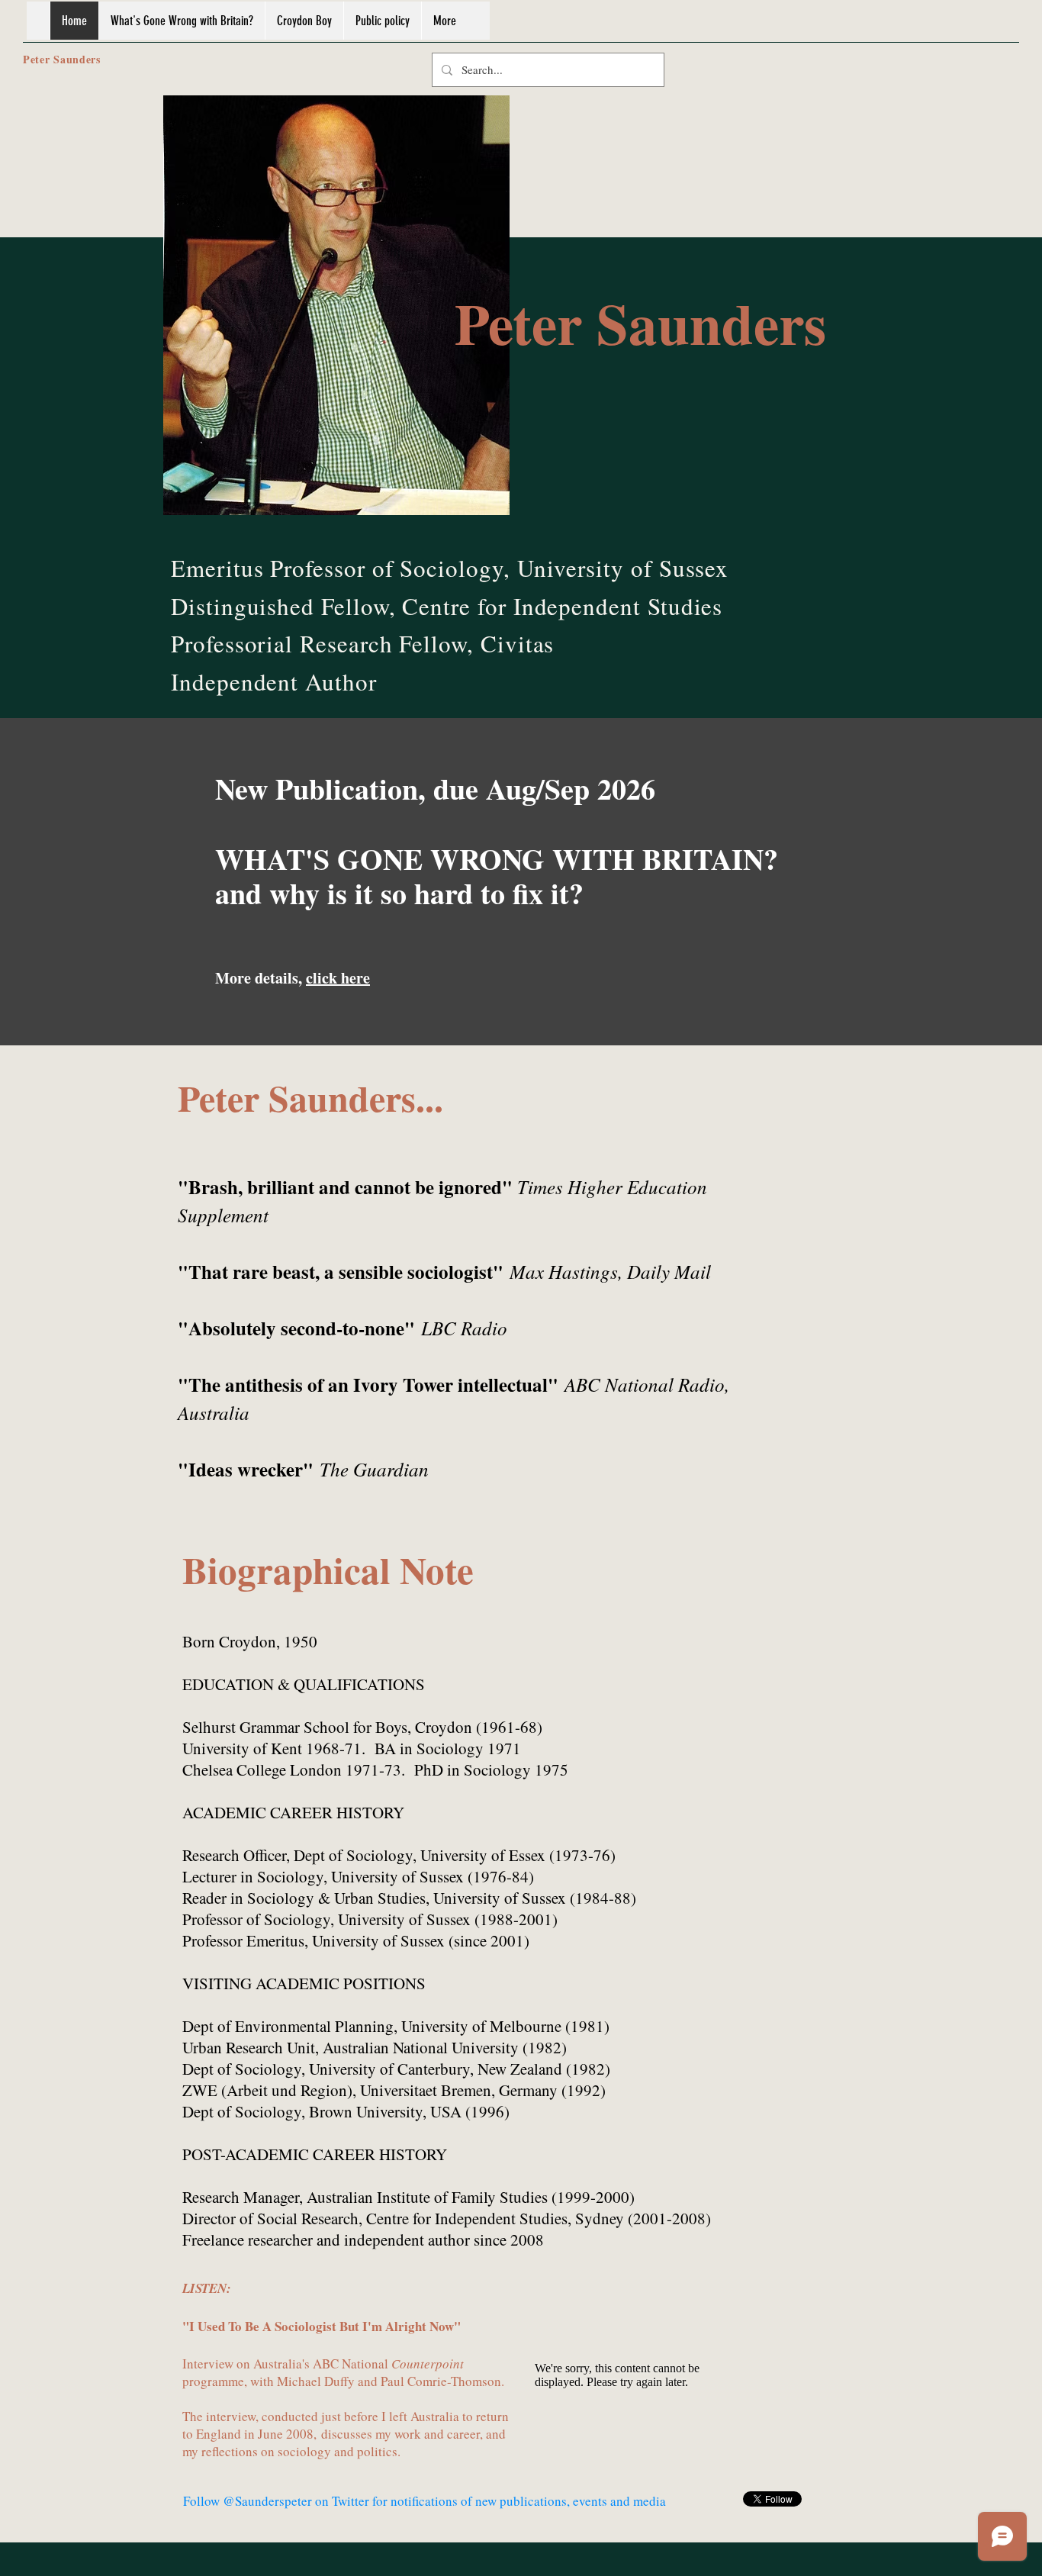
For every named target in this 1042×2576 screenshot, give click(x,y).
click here (338, 978)
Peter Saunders (62, 59)
